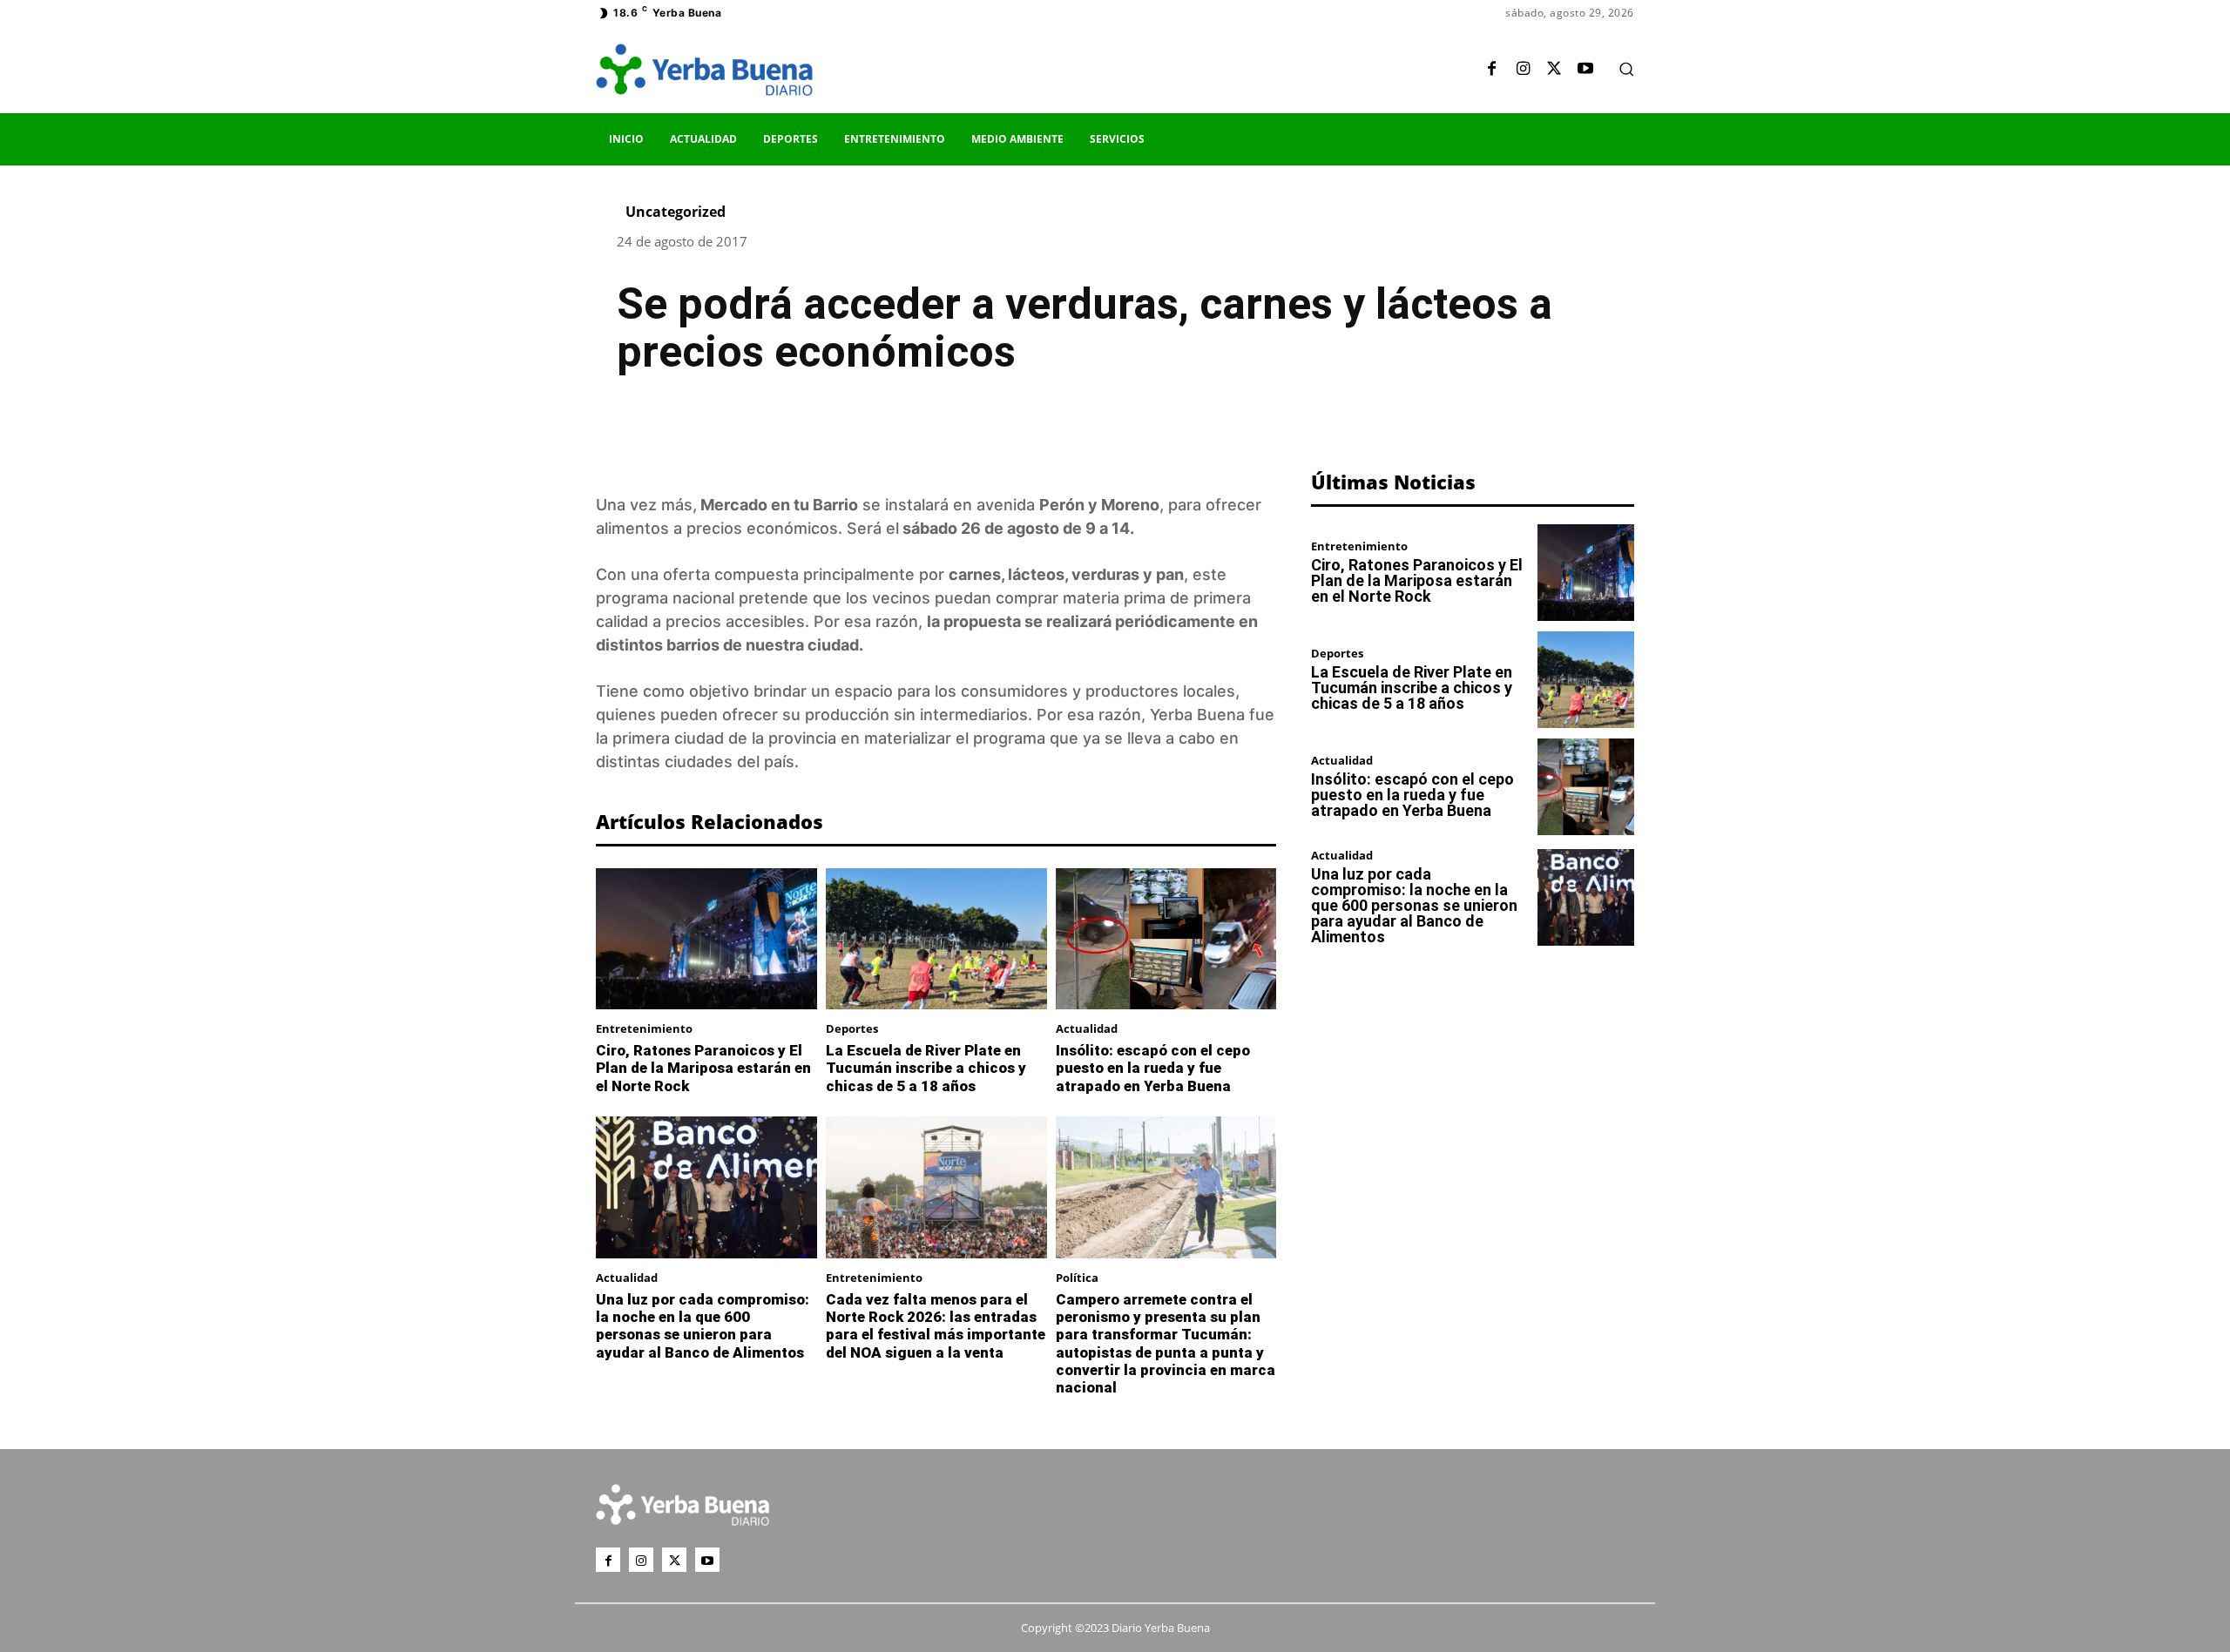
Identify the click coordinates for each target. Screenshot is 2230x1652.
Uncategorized (676, 212)
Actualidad (1087, 1029)
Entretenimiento (644, 1029)
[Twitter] (1554, 70)
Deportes (852, 1029)
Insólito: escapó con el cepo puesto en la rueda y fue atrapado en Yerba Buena (1153, 1068)
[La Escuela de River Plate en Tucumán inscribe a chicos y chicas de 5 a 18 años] (936, 939)
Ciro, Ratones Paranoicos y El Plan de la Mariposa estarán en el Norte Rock (703, 1068)
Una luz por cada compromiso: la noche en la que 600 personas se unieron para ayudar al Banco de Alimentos (703, 1326)
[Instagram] (1523, 70)
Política (1077, 1278)
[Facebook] (1491, 70)
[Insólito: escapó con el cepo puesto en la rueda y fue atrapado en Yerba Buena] (1166, 939)
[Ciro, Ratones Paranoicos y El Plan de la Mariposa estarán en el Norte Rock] (706, 939)
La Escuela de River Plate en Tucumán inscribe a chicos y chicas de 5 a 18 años (926, 1068)
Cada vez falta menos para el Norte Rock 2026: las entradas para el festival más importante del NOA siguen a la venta (936, 1326)
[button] (1626, 69)
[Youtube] (1585, 70)
